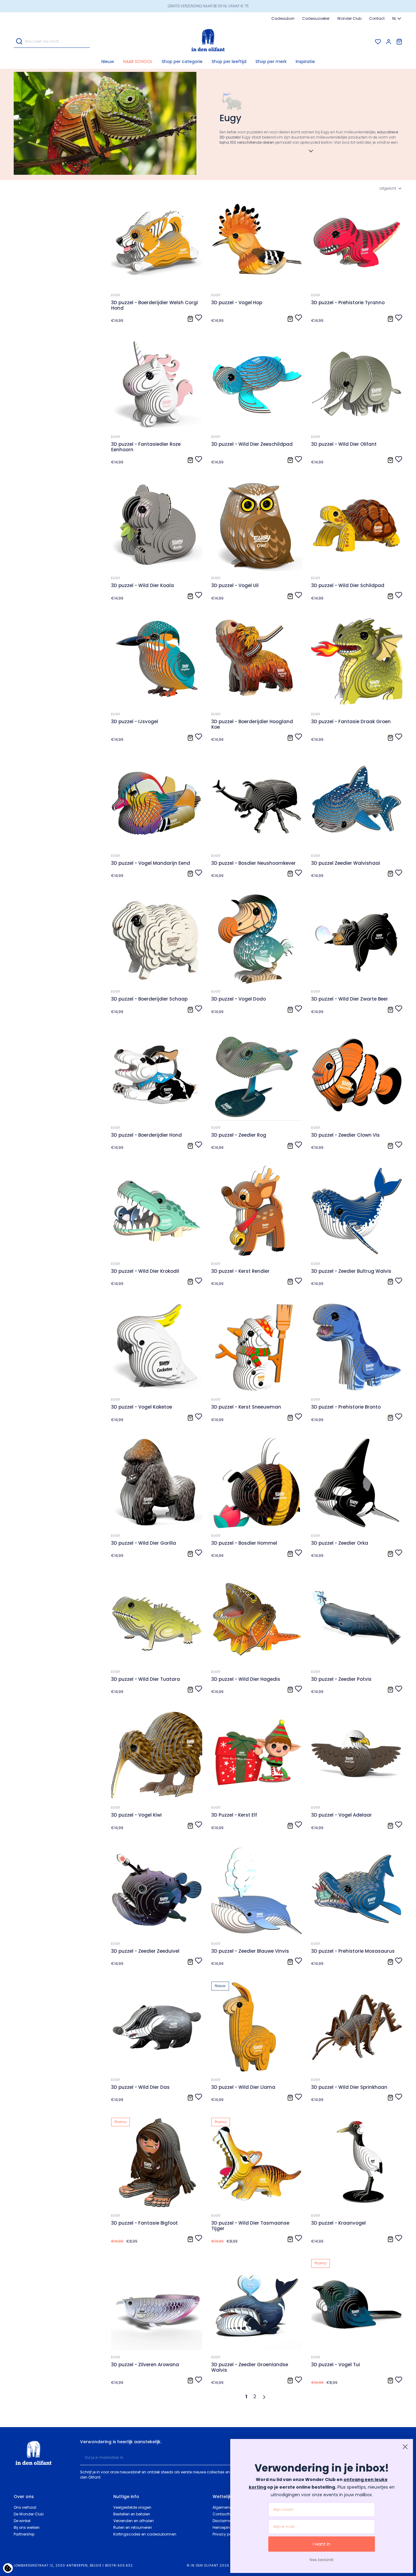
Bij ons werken (27, 2527)
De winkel (22, 2521)
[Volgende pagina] (265, 2397)
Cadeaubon (283, 18)
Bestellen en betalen (132, 2514)
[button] (182, 62)
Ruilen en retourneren (133, 2527)
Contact (377, 18)
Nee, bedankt (322, 2560)
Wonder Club (349, 18)
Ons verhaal (25, 2507)
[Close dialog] (405, 2447)
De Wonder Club (29, 2514)
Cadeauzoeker (316, 18)
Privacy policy (225, 2534)
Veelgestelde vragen (132, 2507)
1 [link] (246, 2397)
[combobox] (397, 19)
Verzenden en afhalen (134, 2521)
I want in (322, 2544)
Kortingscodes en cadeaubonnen (145, 2534)
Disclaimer (222, 2521)
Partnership (24, 2534)
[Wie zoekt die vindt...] (19, 42)
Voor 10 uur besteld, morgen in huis (208, 6)
